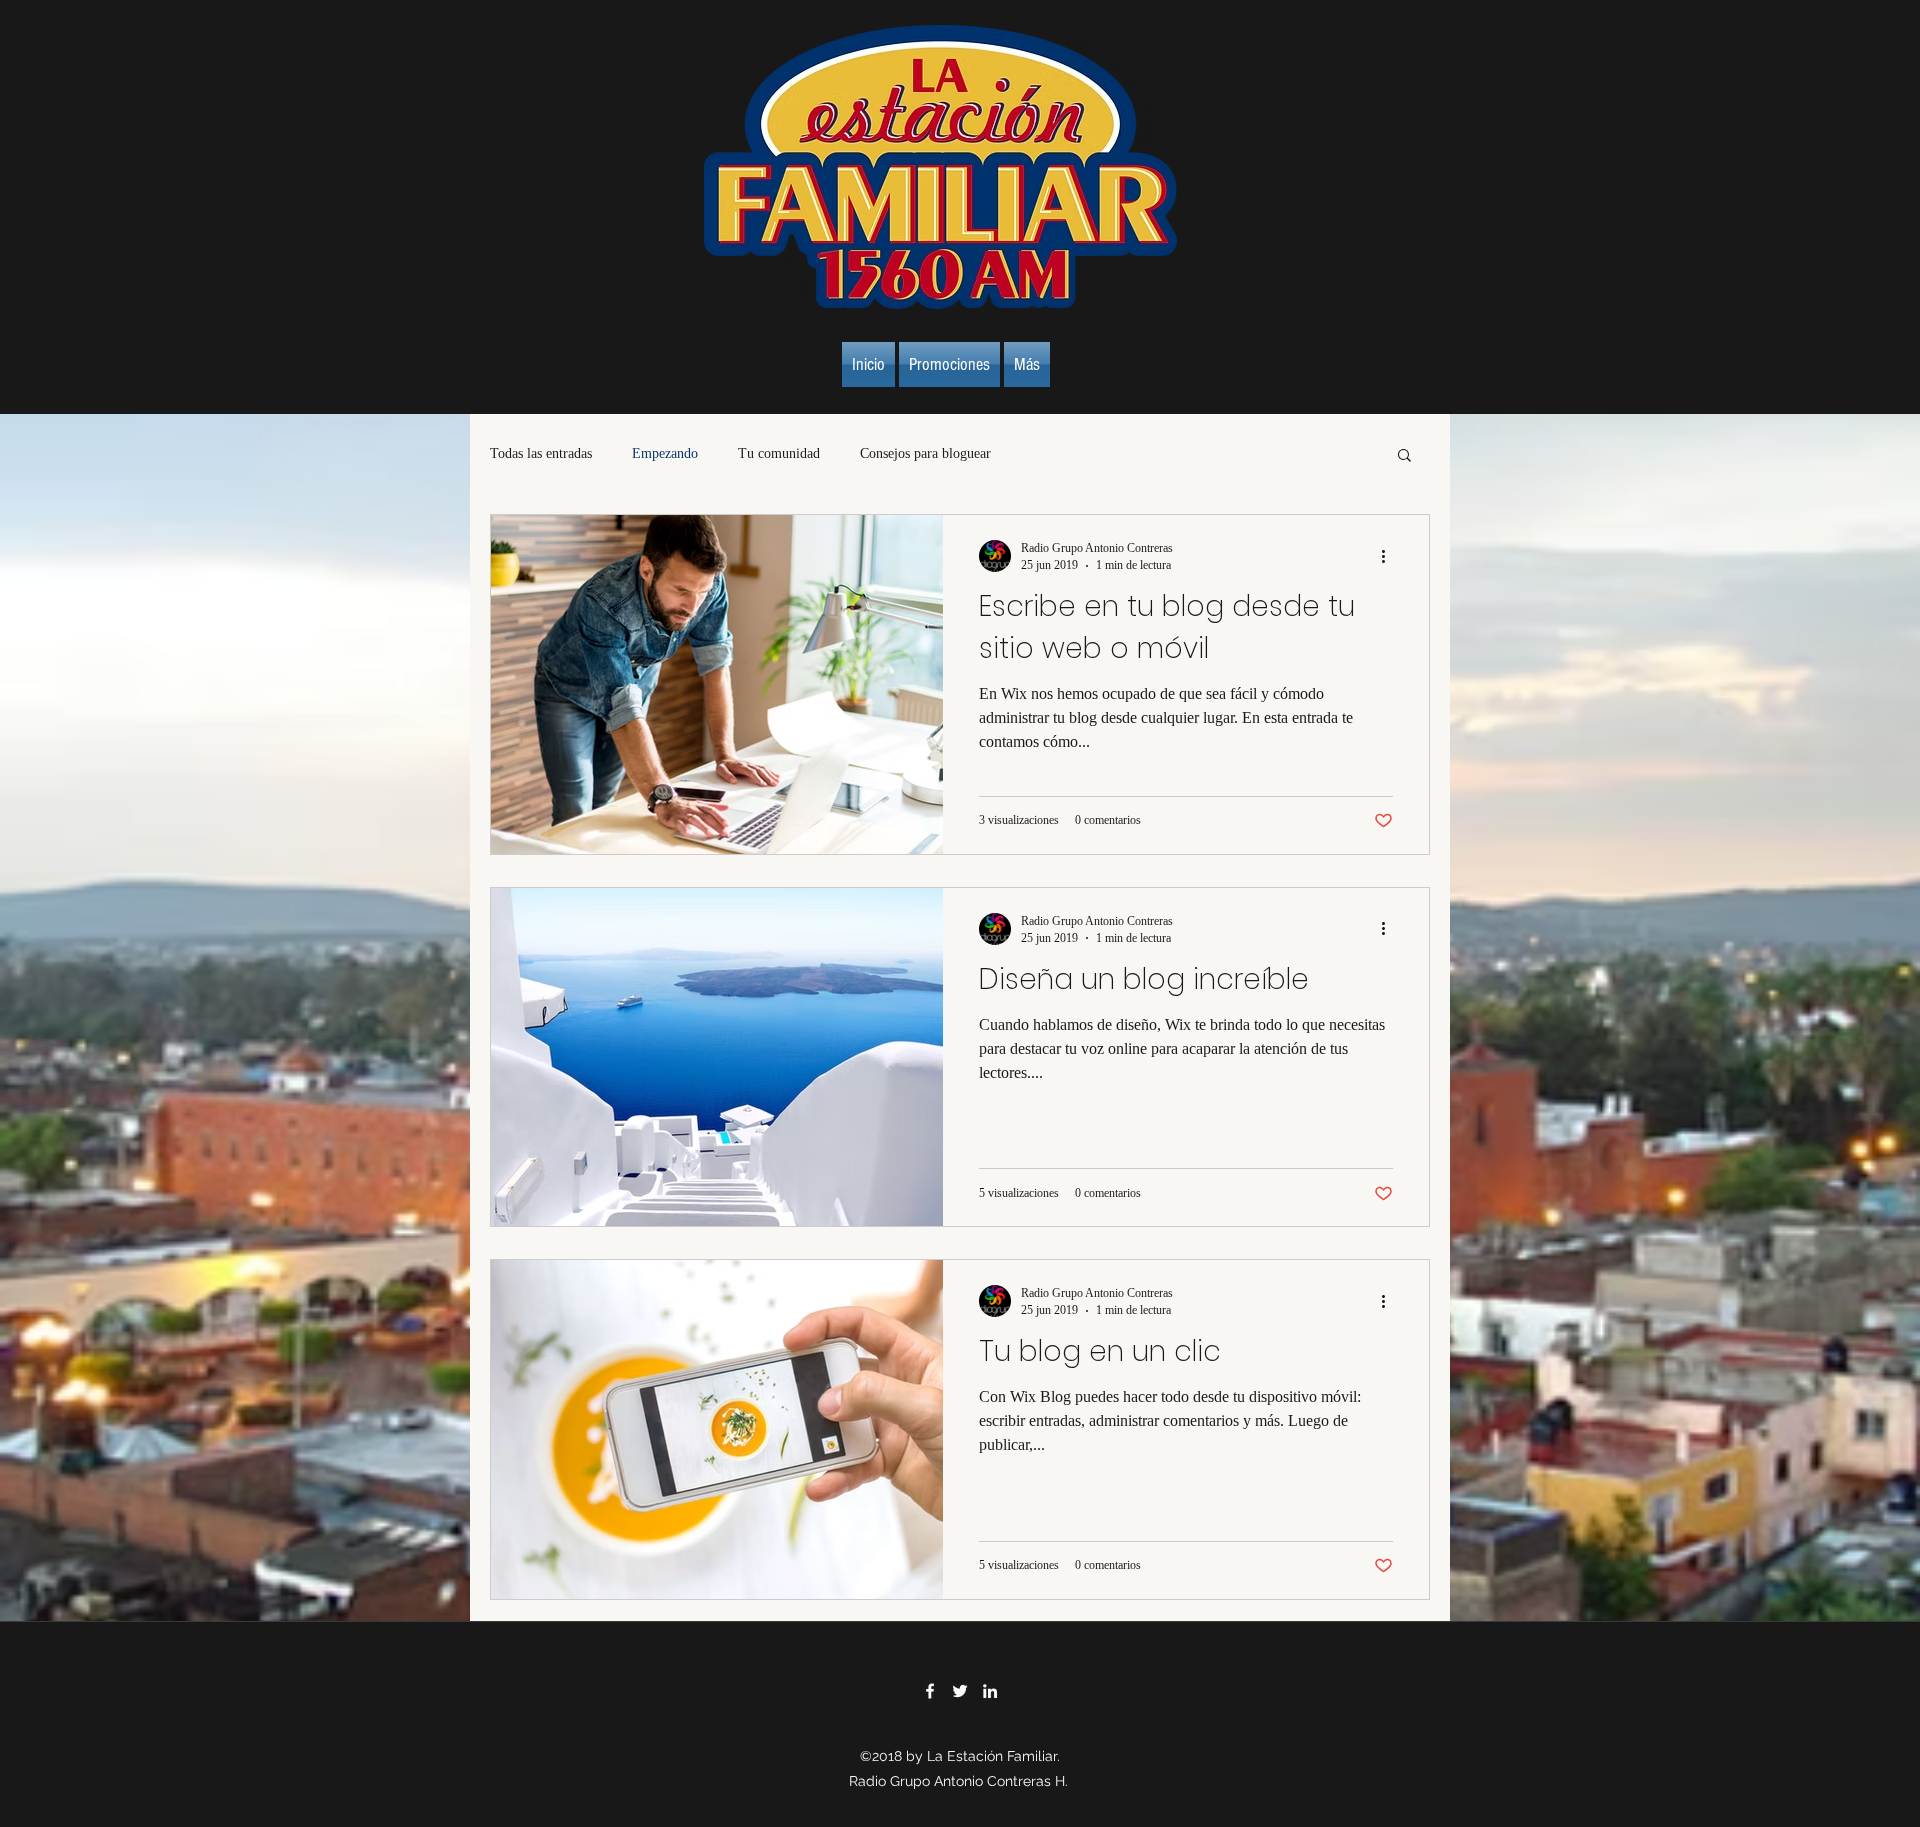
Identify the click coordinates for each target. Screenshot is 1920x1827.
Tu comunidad (779, 453)
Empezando (665, 453)
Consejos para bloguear (925, 453)
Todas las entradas (541, 453)
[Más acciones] (1390, 556)
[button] (1404, 456)
